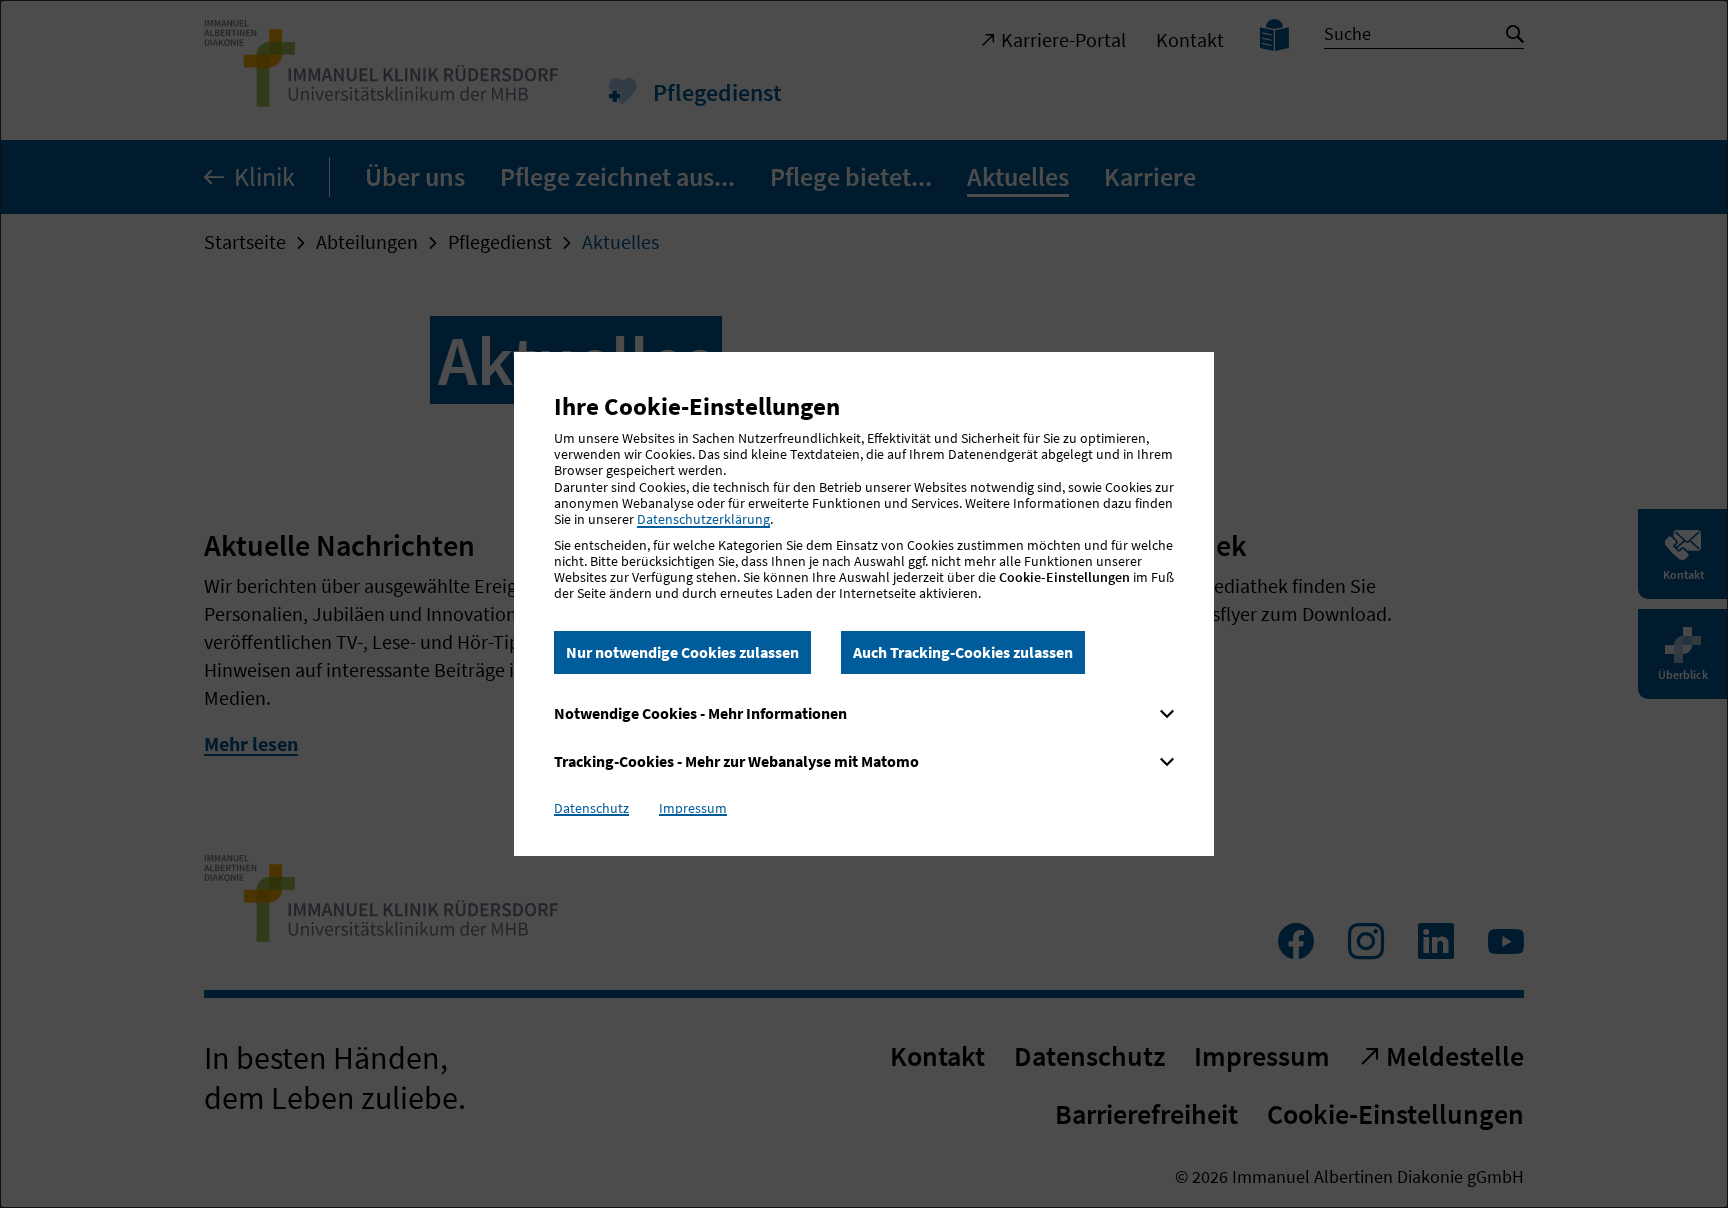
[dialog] (864, 604)
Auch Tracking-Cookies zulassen (963, 652)
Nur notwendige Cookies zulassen (682, 652)
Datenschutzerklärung (703, 519)
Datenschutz (591, 808)
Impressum (693, 808)
